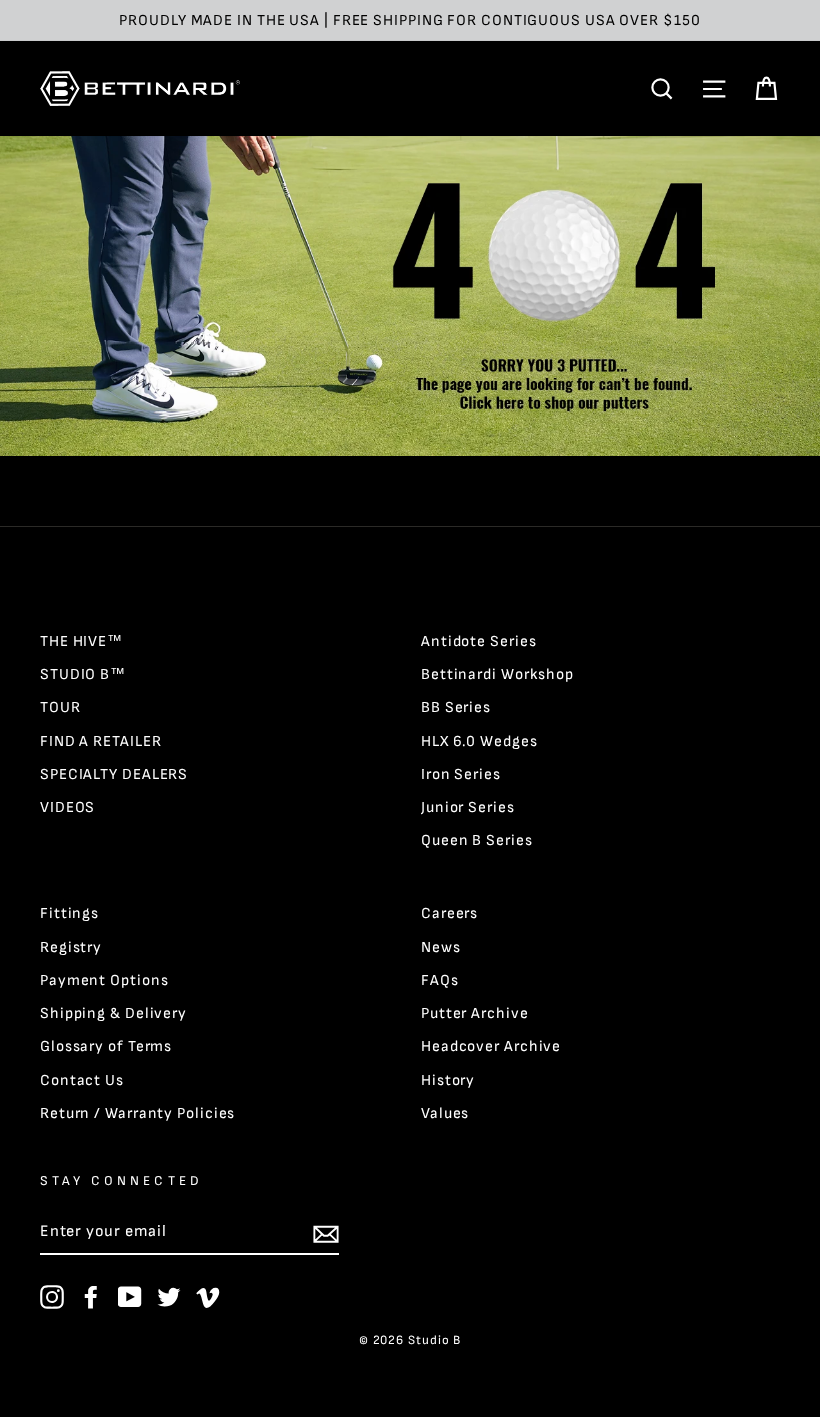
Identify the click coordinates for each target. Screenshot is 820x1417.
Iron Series (461, 774)
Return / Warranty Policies (137, 1113)
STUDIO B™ (83, 674)
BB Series (456, 707)
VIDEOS (67, 807)
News (441, 947)
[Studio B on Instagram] (52, 1297)
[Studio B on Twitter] (169, 1297)
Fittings (69, 913)
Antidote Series (479, 641)
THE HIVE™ (81, 641)
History (448, 1080)
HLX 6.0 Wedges (479, 741)
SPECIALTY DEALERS (114, 774)
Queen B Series (477, 840)
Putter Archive (475, 1013)
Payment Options (104, 980)
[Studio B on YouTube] (130, 1297)
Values (445, 1113)
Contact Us (82, 1080)
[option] (410, 20)
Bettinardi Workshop (497, 674)
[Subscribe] (326, 1233)
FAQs (440, 980)
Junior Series (468, 807)
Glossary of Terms (106, 1046)
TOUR (60, 707)
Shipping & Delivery (113, 1013)
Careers (449, 913)
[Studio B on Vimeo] (208, 1297)
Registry (71, 947)
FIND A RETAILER (101, 741)
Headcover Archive (491, 1046)
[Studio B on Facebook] (91, 1297)
